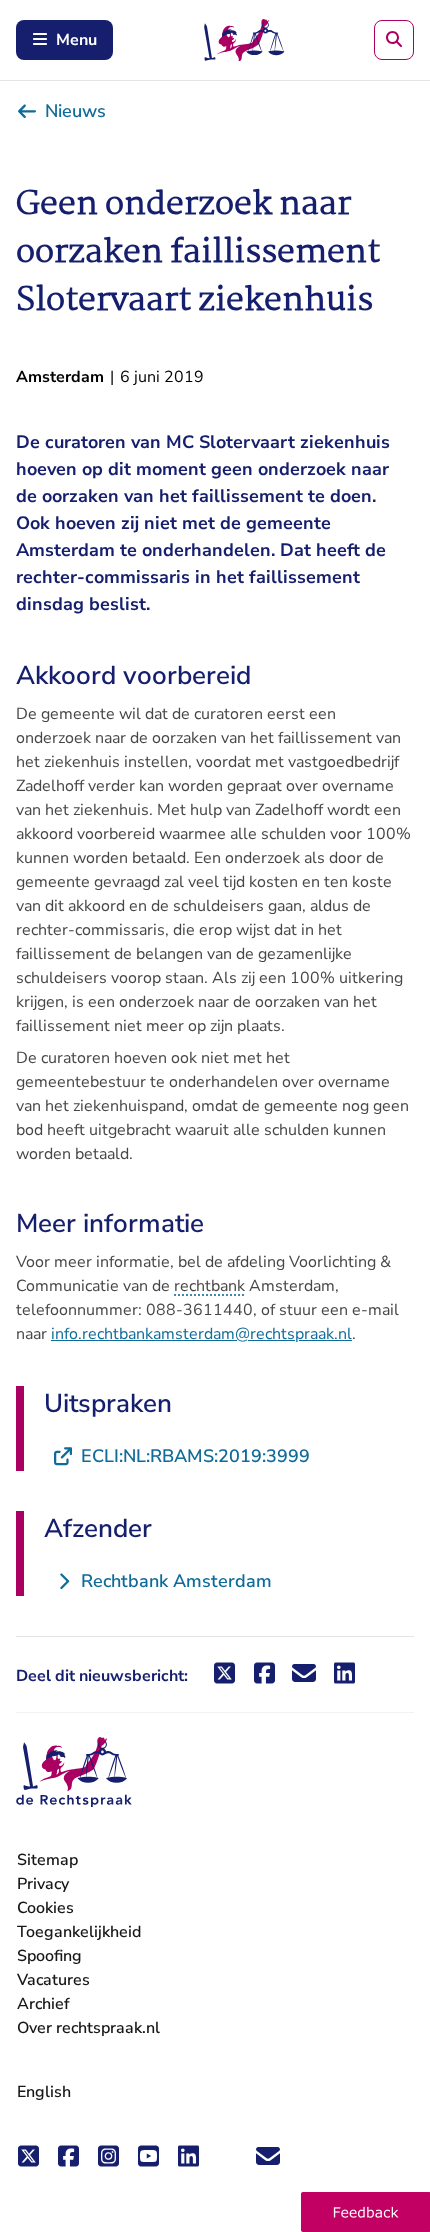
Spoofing (49, 1956)
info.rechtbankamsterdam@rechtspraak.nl (201, 1334)
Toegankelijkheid (79, 1932)
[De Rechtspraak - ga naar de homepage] (74, 1772)
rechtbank (209, 1286)
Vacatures (53, 1980)
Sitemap (47, 1860)
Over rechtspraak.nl (88, 2028)
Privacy (43, 1884)
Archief (43, 2004)
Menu (76, 40)
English (44, 2092)
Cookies (45, 1908)
